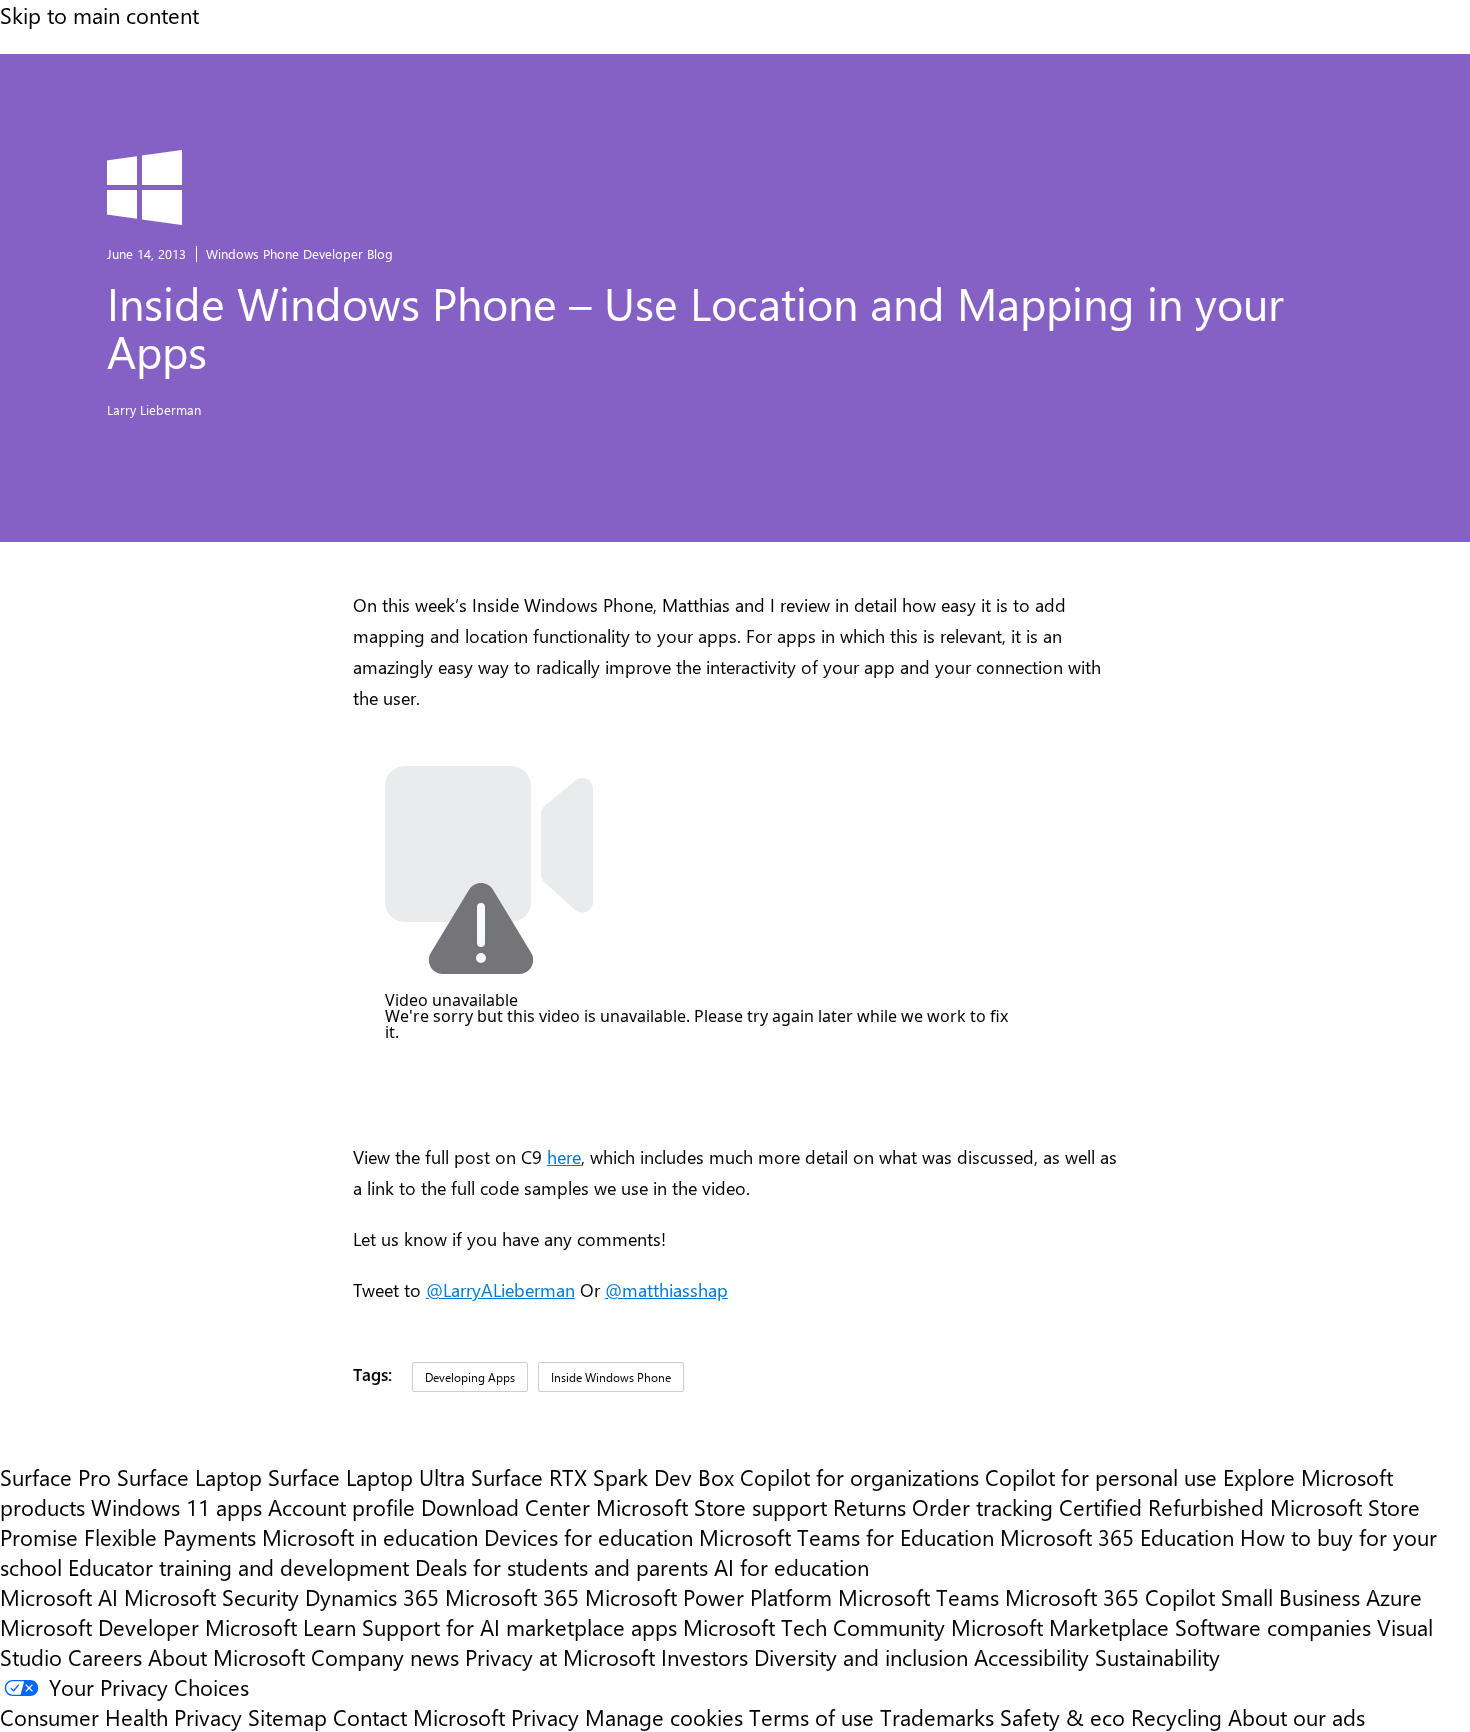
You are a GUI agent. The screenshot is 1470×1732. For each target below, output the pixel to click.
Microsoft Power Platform (708, 1597)
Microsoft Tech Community (814, 1627)
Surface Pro (55, 1477)
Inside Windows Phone (611, 1377)
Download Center (505, 1507)
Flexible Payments (170, 1537)
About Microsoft (226, 1657)
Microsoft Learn (280, 1627)
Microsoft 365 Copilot (1110, 1597)
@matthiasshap (666, 1289)
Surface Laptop (189, 1477)
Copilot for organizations (859, 1477)
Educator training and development (238, 1567)
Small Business (1290, 1597)
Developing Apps (470, 1377)
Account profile (341, 1507)
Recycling (1176, 1717)
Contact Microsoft (419, 1717)
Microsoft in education (370, 1537)
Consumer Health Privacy (121, 1717)
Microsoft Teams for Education (846, 1537)
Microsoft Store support (711, 1507)
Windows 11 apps (176, 1507)
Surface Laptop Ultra (366, 1477)
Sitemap (287, 1717)
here (564, 1156)
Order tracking (982, 1507)
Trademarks (937, 1717)
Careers (105, 1657)
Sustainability (1157, 1657)
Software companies (1273, 1627)
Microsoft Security (211, 1597)
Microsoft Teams (918, 1597)
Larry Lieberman (154, 409)
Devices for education (588, 1537)
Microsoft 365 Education (1117, 1537)
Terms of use (811, 1717)
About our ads (1296, 1717)
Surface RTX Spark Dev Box (602, 1477)
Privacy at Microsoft (560, 1657)
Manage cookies (664, 1717)
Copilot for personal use (1101, 1477)
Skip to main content (99, 15)
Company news (385, 1657)
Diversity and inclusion (861, 1657)
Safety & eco (1062, 1717)
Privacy (548, 1717)
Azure (1394, 1597)
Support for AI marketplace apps (519, 1627)
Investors (704, 1657)
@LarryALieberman (500, 1289)
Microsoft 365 (512, 1597)
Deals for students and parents (561, 1567)
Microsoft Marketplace (1060, 1627)
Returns (869, 1507)
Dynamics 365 (372, 1597)
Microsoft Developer (99, 1627)
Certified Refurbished (1161, 1507)
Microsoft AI (59, 1597)
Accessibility (1031, 1657)
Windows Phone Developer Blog (299, 253)
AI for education (791, 1567)
